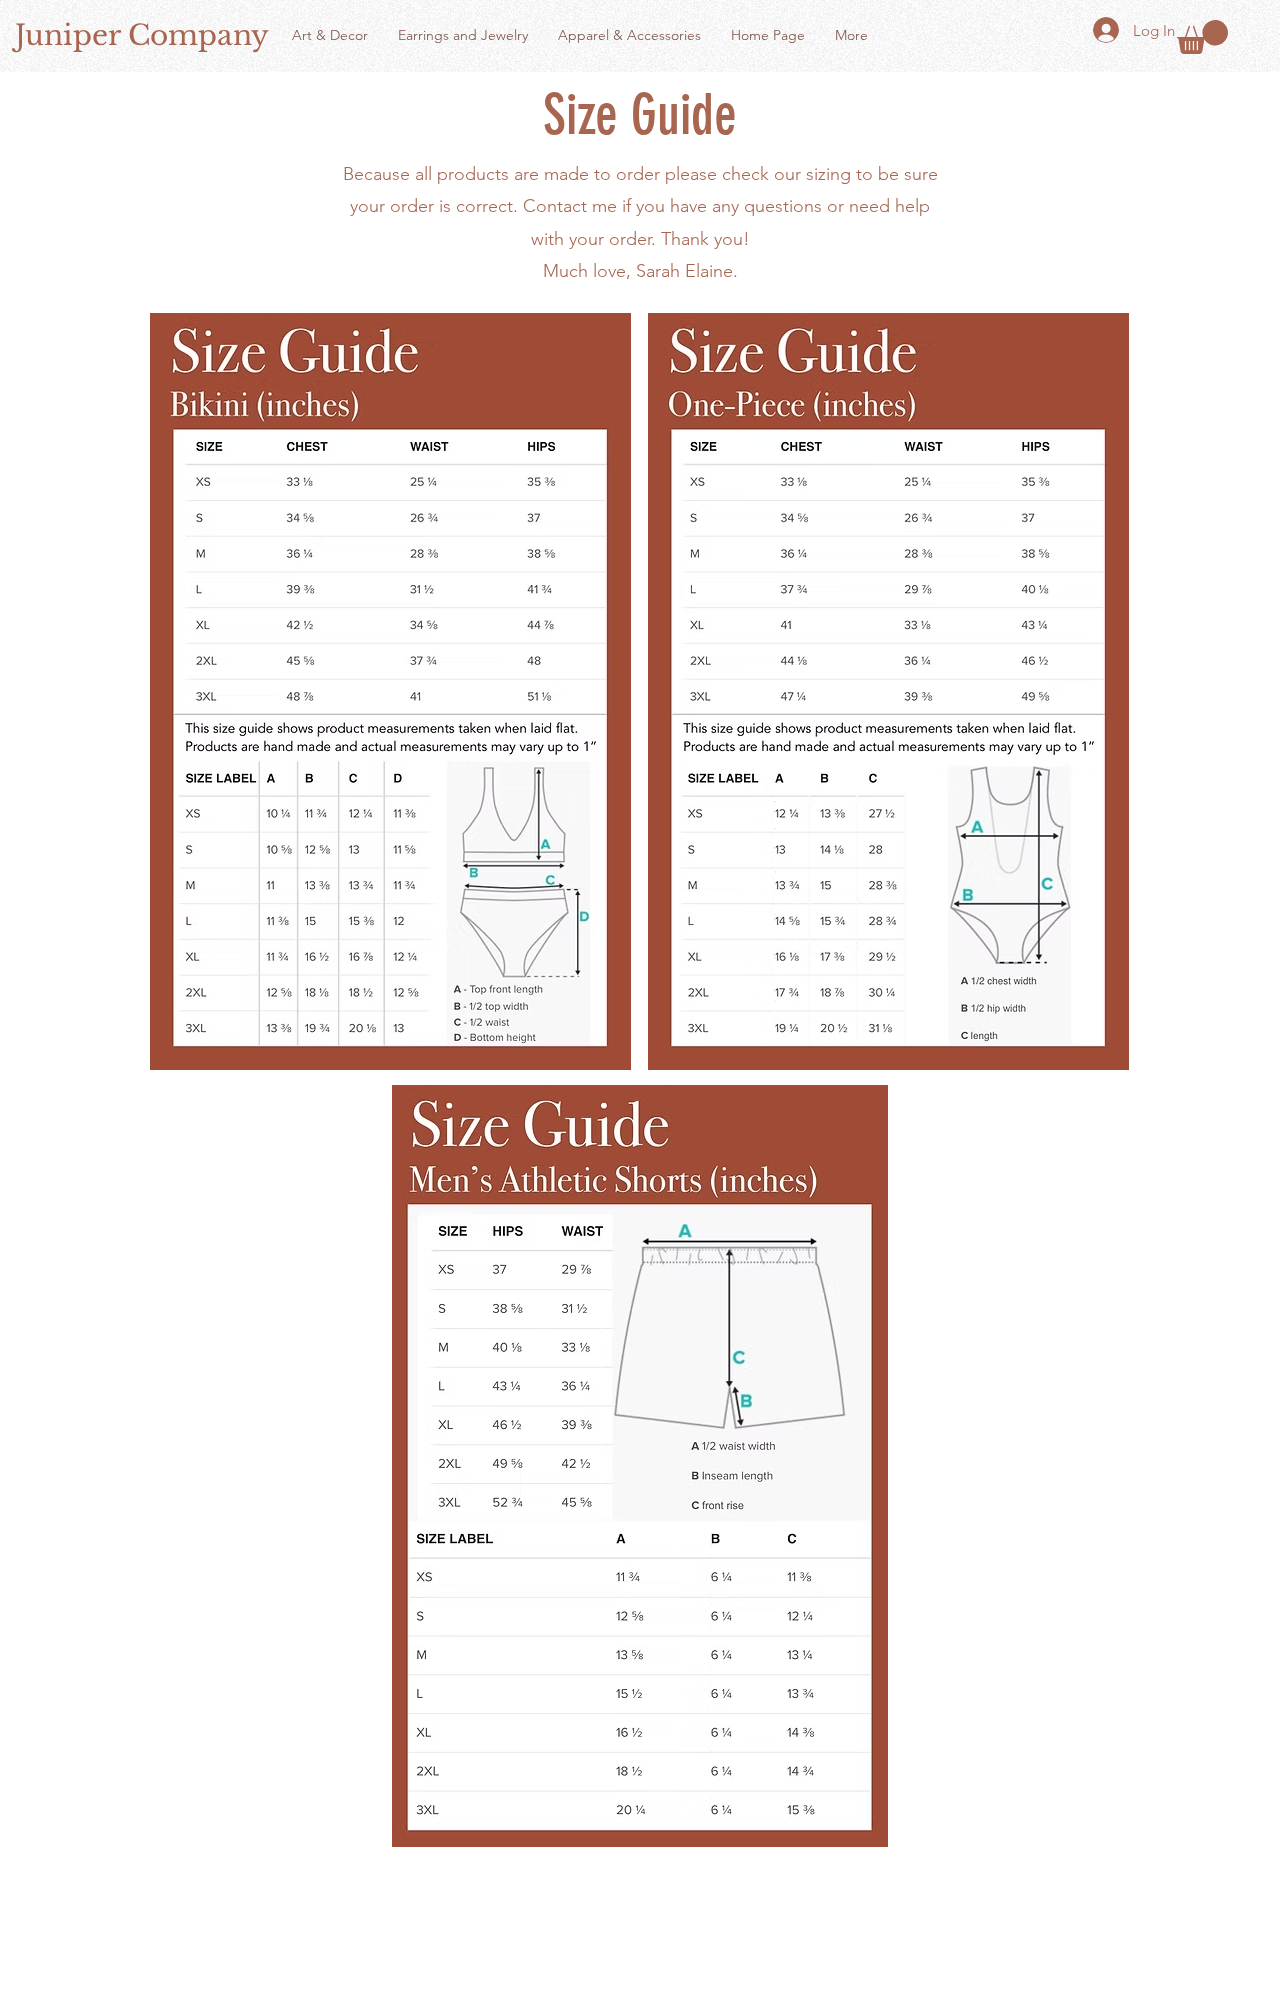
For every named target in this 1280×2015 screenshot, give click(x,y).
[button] (1202, 37)
